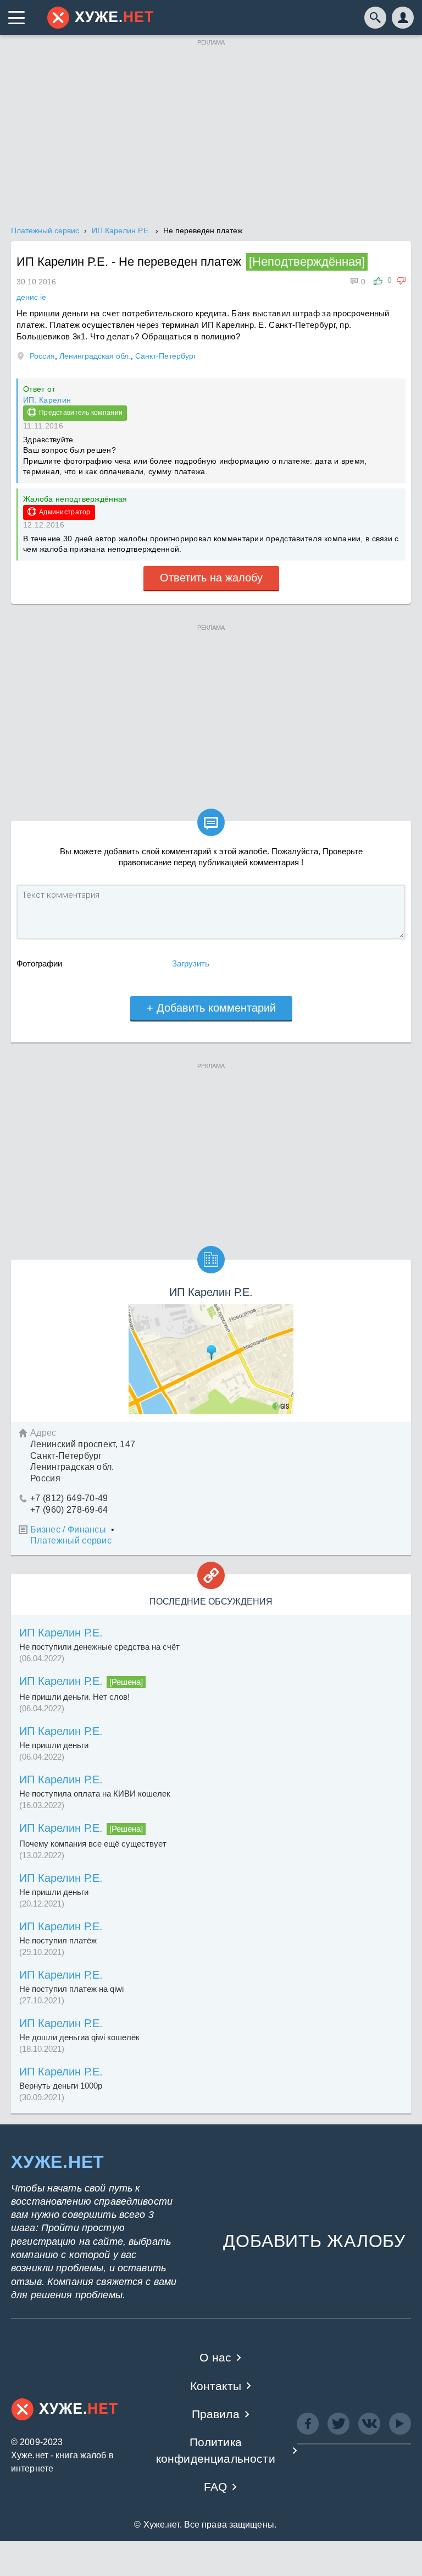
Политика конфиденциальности (216, 2450)
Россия (42, 356)
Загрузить (191, 963)
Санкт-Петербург (166, 356)
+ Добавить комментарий (211, 1008)
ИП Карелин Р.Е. (61, 1633)
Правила (216, 2414)
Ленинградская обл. (95, 356)
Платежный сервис (71, 1540)
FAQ (216, 2487)
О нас (215, 2357)
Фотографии (39, 963)
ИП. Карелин (47, 400)
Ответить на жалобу (211, 578)
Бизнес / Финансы (68, 1529)
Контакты (216, 2386)
